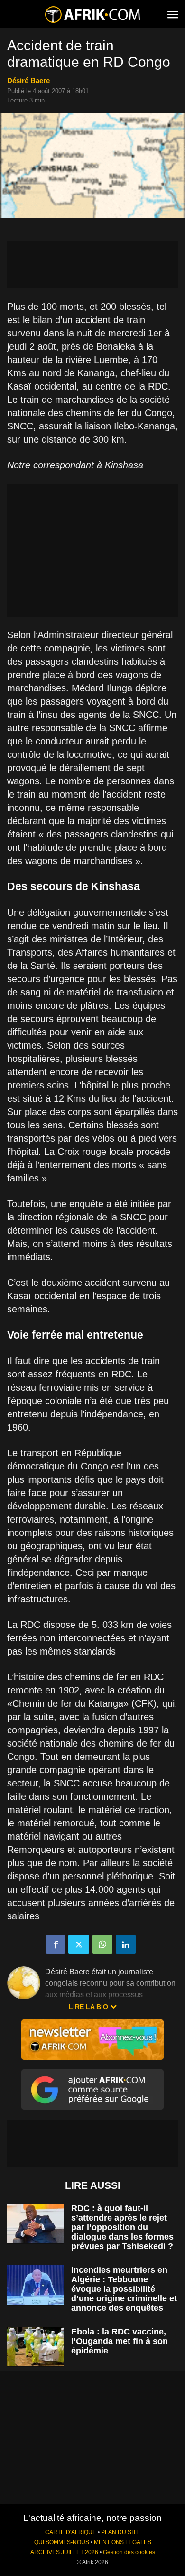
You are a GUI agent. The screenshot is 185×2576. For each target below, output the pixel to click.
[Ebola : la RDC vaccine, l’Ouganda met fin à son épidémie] (36, 2347)
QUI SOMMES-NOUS (62, 2542)
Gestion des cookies (129, 2552)
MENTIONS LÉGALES (123, 2542)
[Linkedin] (126, 1944)
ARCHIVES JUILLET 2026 (64, 2552)
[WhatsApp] (102, 1944)
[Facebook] (55, 1944)
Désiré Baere (28, 80)
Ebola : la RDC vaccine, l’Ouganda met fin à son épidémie (120, 2341)
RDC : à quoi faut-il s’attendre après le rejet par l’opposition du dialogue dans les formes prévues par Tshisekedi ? (122, 2227)
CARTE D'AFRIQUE (71, 2532)
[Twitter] (79, 1944)
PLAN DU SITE (120, 2532)
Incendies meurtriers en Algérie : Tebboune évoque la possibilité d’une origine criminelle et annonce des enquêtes (124, 2289)
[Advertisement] (92, 265)
